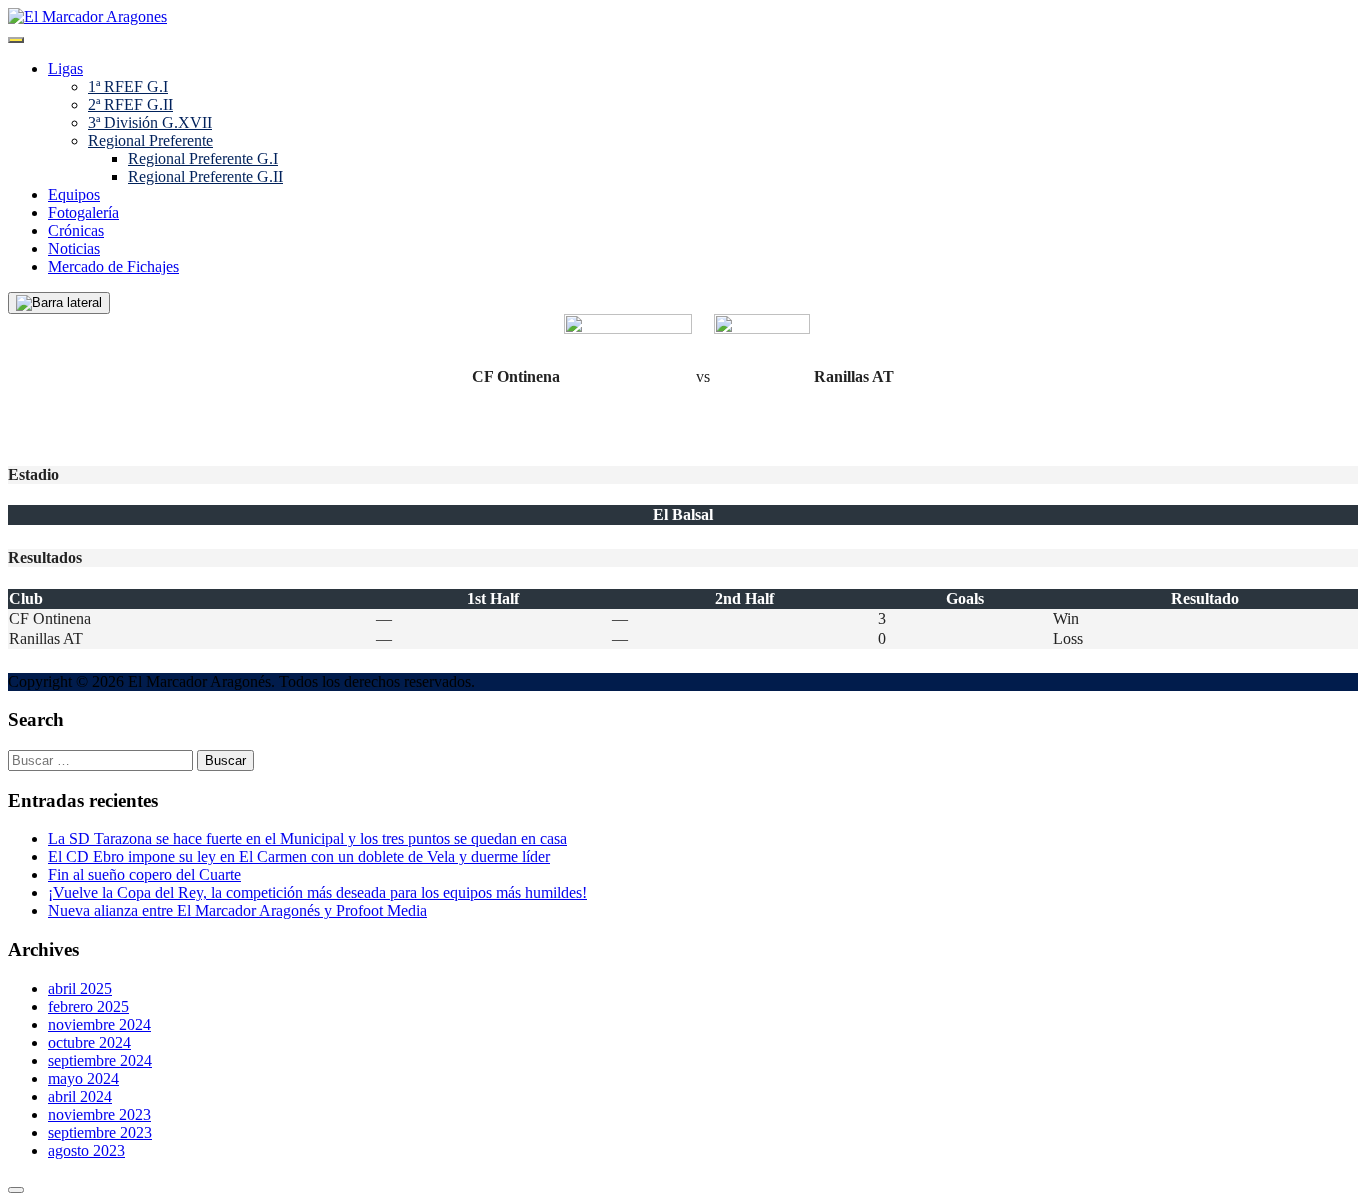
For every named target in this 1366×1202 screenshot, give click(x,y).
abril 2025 (80, 988)
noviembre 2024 (99, 1024)
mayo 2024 (83, 1078)
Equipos (74, 194)
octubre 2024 (89, 1042)
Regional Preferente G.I (203, 158)
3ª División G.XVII (150, 122)
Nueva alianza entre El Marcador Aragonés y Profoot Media (237, 910)
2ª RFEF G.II (130, 104)
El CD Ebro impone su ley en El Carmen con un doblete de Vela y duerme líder (299, 856)
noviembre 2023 (99, 1114)
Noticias (74, 248)
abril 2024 (80, 1096)
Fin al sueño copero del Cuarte (144, 874)
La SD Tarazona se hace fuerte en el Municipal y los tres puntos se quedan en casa (307, 838)
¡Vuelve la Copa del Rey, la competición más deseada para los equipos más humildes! (317, 892)
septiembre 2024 (100, 1060)
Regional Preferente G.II (205, 176)
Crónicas (76, 230)
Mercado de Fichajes (113, 266)
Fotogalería (83, 212)
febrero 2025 (88, 1006)
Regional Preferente (150, 140)
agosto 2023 (86, 1150)
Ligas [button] (65, 68)
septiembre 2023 (100, 1132)
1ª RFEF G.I (128, 86)
